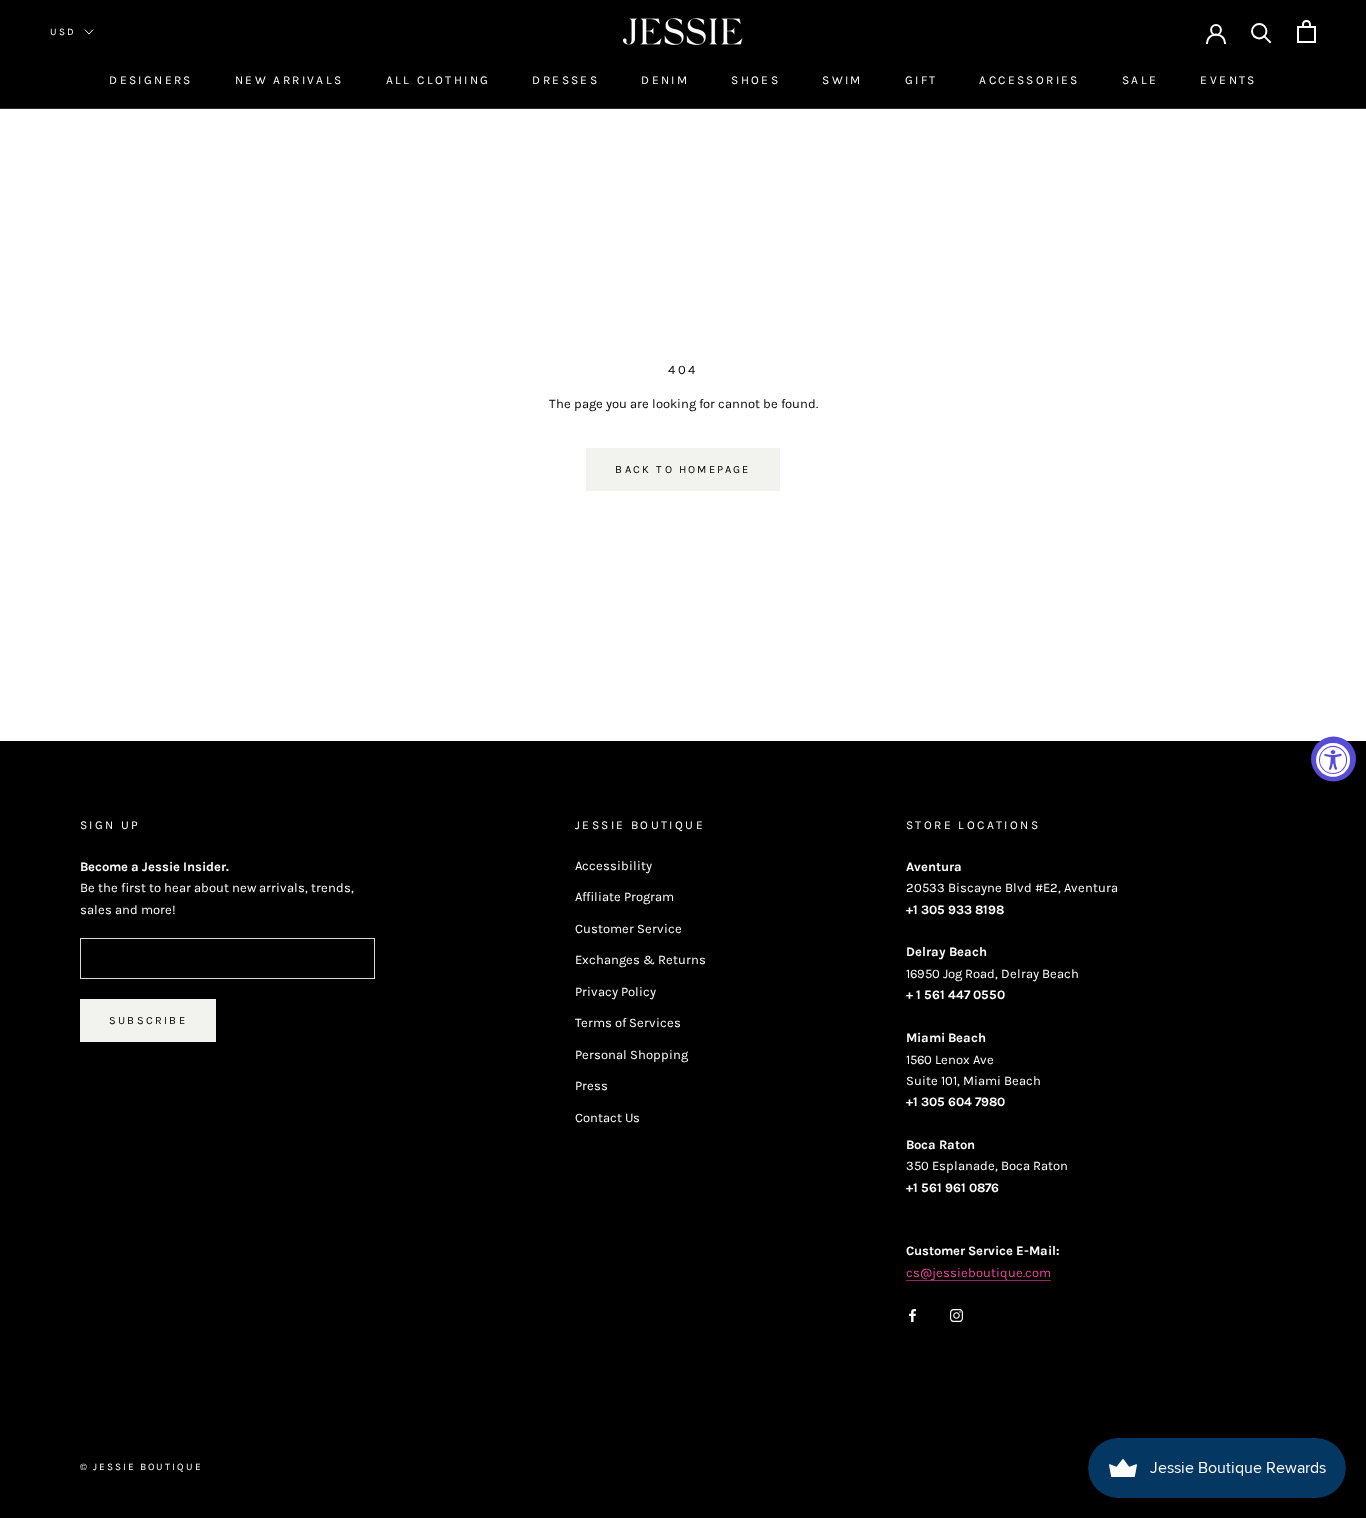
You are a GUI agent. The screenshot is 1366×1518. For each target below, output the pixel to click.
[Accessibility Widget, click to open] (1333, 759)
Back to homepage (682, 469)
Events (1228, 80)
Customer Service (628, 928)
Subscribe (148, 1020)
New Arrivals (289, 80)
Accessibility (613, 865)
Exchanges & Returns (640, 959)
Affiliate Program (624, 896)
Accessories (1029, 80)
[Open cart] (1306, 31)
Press (591, 1085)
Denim (665, 80)
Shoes (755, 80)
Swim (842, 80)
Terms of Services (628, 1022)
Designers (151, 80)
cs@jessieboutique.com (978, 1272)
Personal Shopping (631, 1054)
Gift (921, 80)
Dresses (565, 80)
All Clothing (438, 80)
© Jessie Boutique (141, 1467)
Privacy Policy (615, 991)
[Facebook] (912, 1313)
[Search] (1261, 31)
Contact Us (607, 1117)
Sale (1140, 80)
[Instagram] (956, 1313)
